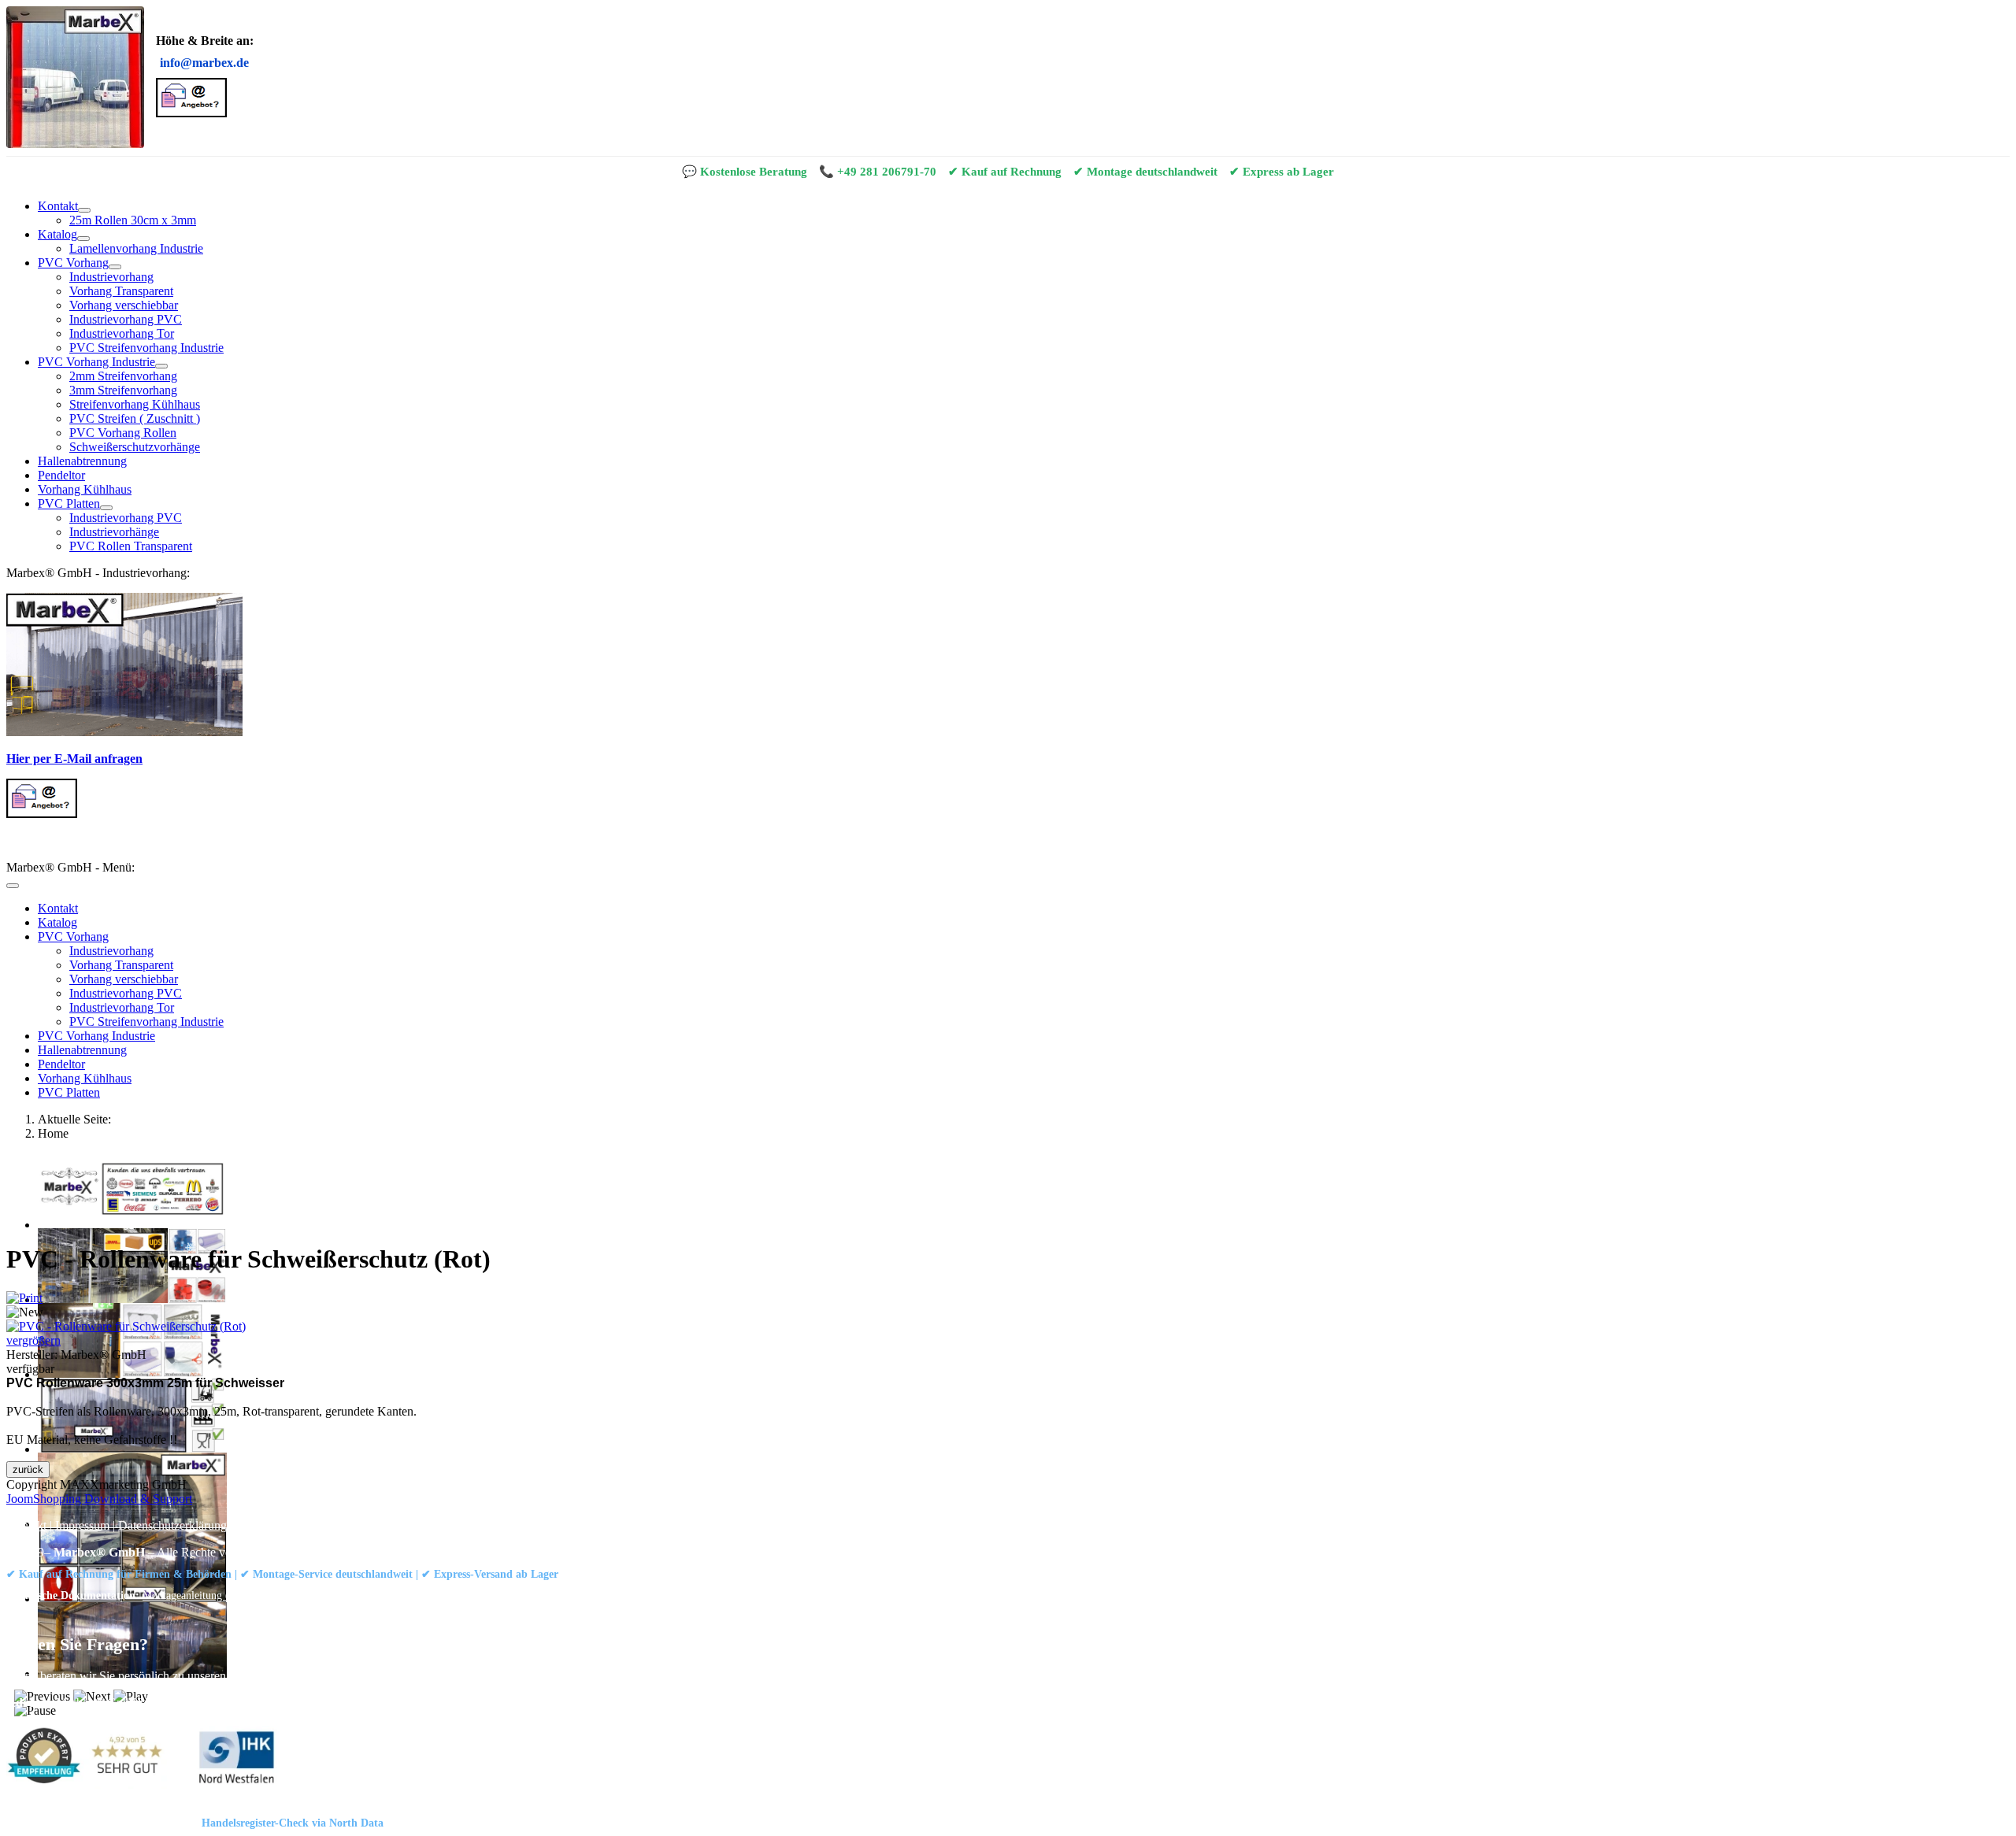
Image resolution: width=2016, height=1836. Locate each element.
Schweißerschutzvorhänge (135, 447)
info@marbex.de (204, 63)
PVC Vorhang (73, 263)
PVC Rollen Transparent (131, 546)
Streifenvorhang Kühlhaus (135, 404)
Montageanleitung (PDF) (198, 1595)
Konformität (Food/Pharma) (435, 1595)
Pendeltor (61, 475)
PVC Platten (69, 503)
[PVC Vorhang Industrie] (161, 366)
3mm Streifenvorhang (123, 390)
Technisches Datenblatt (313, 1595)
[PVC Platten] (106, 508)
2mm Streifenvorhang (123, 376)
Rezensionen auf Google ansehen (580, 1595)
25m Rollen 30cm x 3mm (133, 220)
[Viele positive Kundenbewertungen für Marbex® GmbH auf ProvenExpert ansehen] (91, 1759)
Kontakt (58, 206)
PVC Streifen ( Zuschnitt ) (135, 418)
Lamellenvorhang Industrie (136, 248)
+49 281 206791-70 (887, 171)
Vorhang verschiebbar (124, 305)
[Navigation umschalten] (13, 886)
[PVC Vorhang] (115, 267)
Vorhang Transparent (121, 291)
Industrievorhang (111, 277)
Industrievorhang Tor (122, 333)
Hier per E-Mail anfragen (74, 759)
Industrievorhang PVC (126, 319)
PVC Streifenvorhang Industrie (146, 348)
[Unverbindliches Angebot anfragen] (191, 113)
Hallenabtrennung (82, 461)
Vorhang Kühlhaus (85, 489)
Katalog (57, 234)
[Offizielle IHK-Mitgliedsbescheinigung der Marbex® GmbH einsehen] (236, 1759)
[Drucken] (24, 1298)
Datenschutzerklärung (172, 1525)
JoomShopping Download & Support (99, 1499)
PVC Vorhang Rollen (123, 433)
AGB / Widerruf (275, 1525)
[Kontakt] (84, 210)
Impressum (82, 1525)
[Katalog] (83, 239)
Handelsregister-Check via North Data (293, 1823)
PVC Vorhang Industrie (96, 362)
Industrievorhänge (114, 532)
